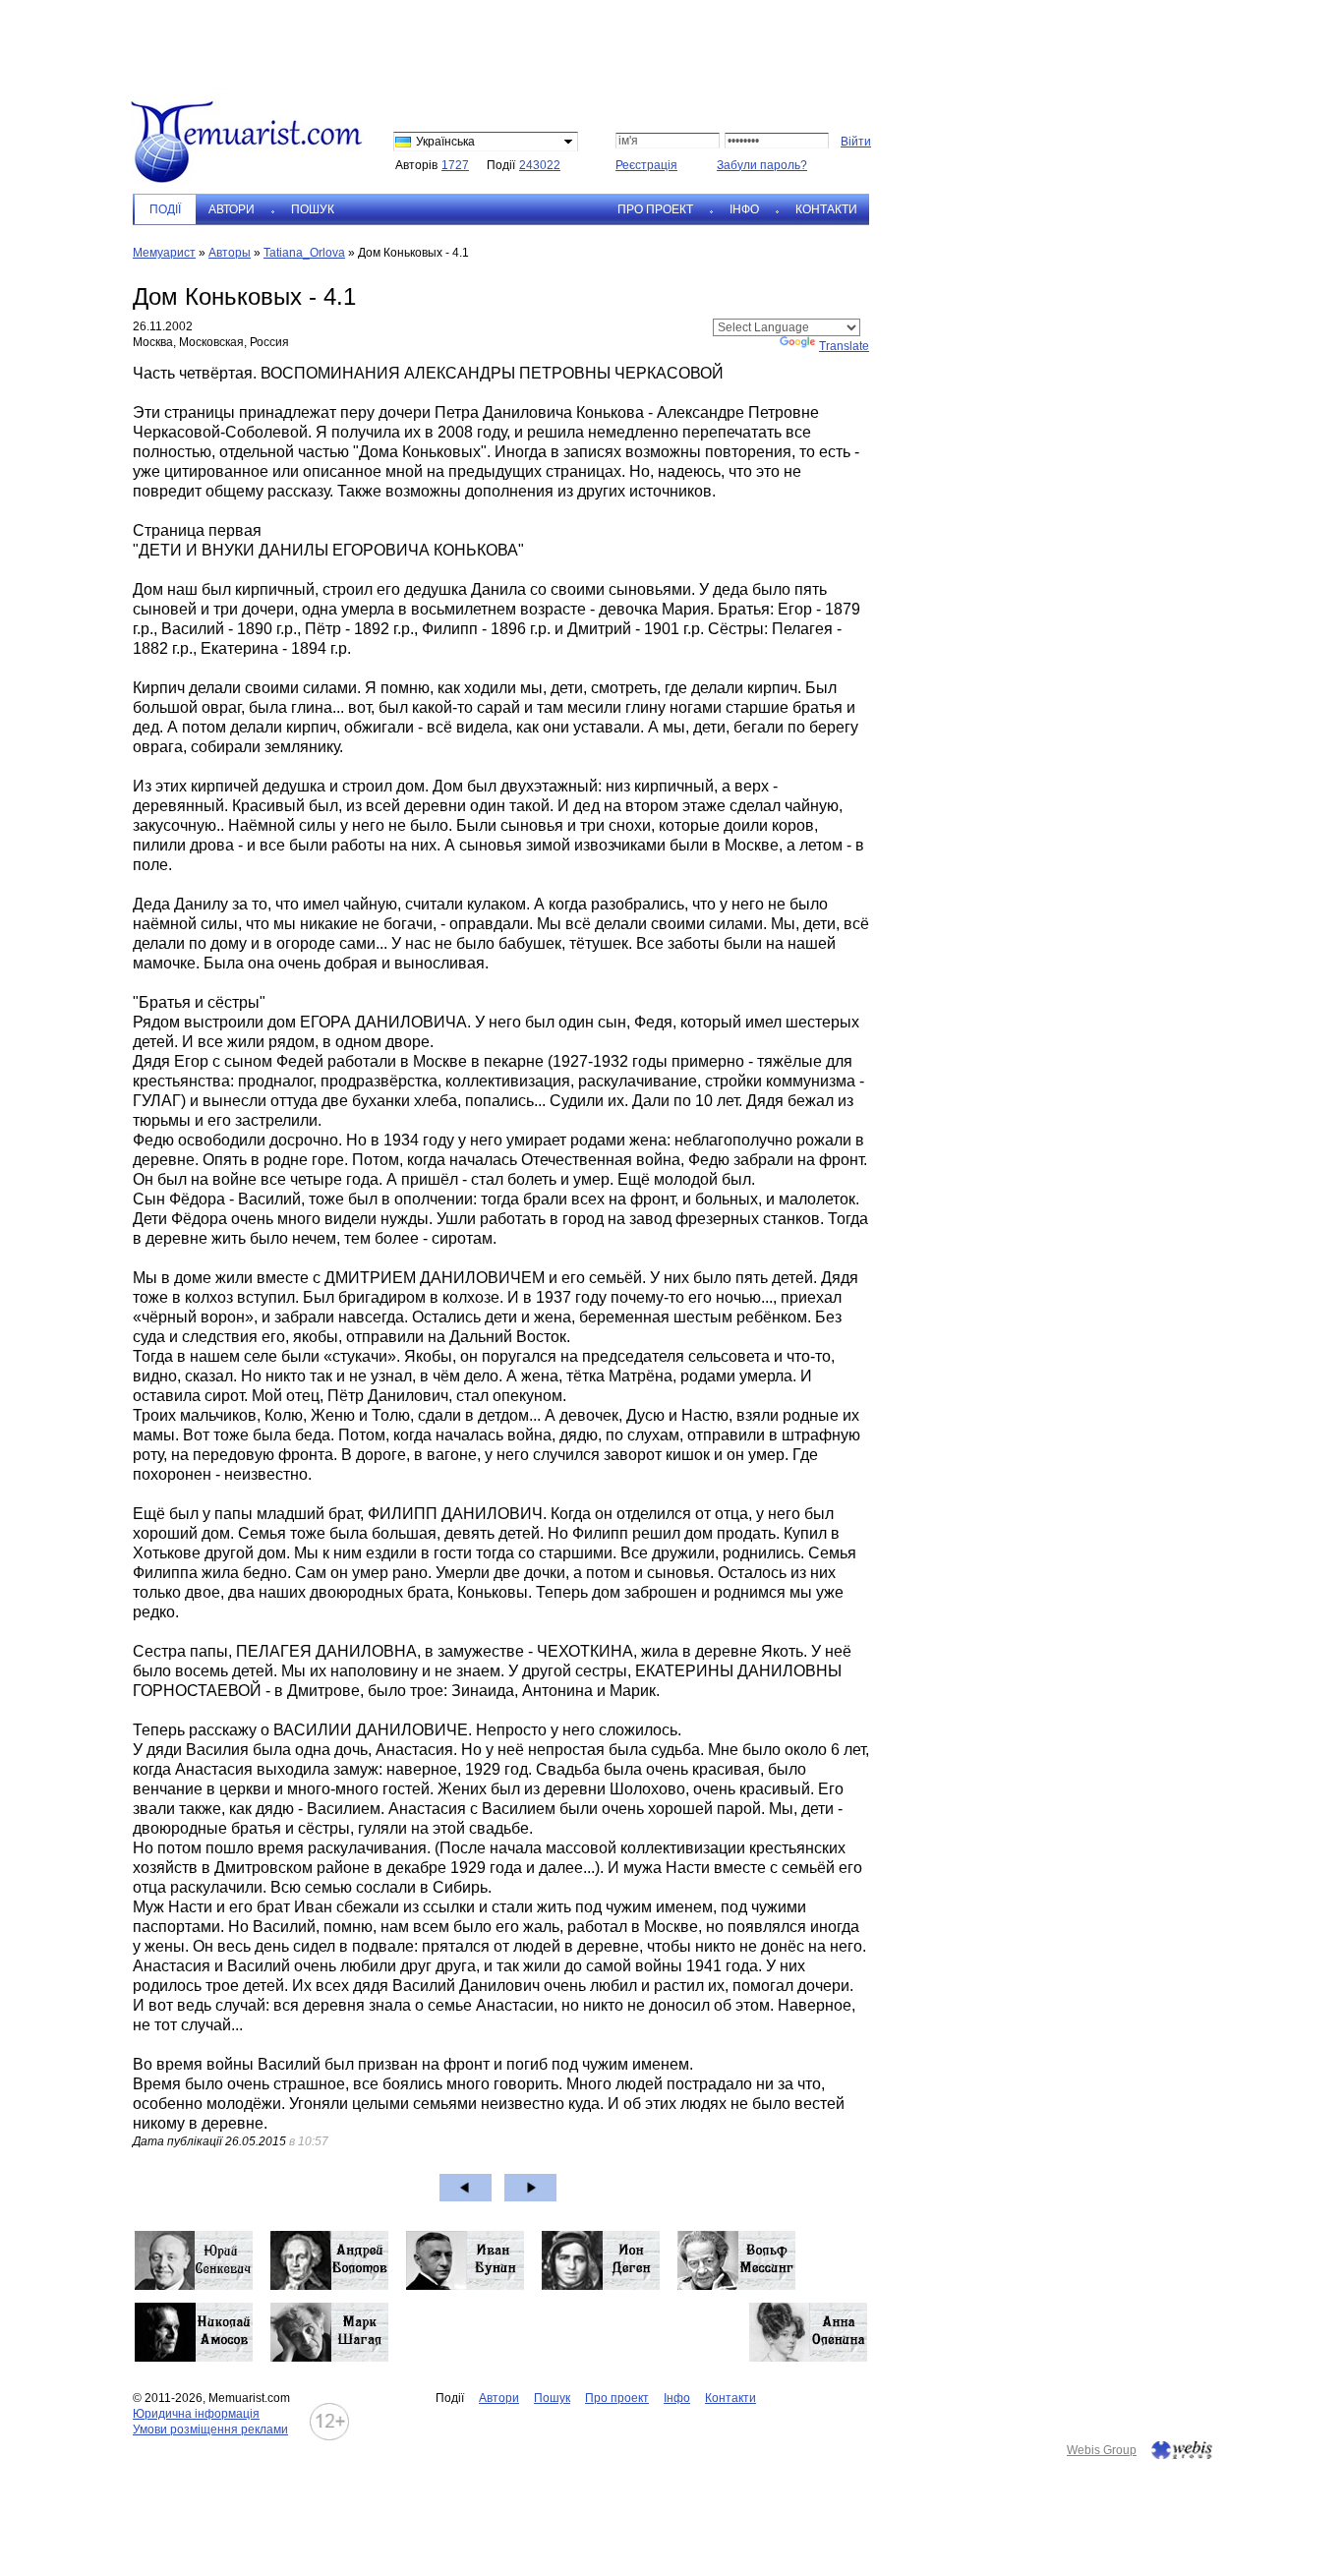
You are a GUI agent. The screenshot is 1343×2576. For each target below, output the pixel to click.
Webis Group (1102, 2450)
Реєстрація (646, 165)
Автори (232, 209)
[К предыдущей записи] (466, 2188)
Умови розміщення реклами (210, 2430)
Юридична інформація (196, 2414)
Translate (844, 346)
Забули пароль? (762, 165)
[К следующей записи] (530, 2188)
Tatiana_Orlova (304, 253)
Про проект (655, 209)
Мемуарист (164, 253)
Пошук (313, 209)
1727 (455, 165)
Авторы (230, 253)
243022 (540, 165)
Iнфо (744, 209)
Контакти (826, 209)
